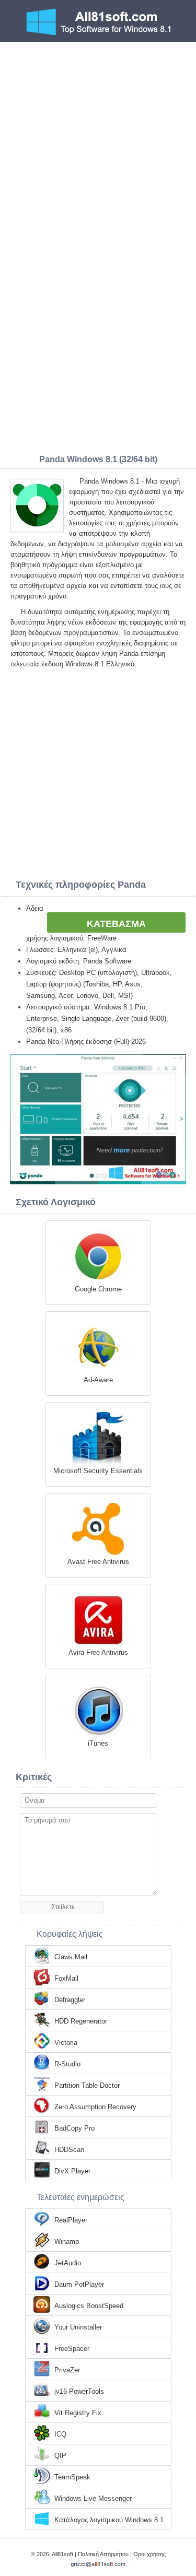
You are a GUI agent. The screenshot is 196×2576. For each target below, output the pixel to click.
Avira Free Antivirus (98, 1652)
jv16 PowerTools (79, 2391)
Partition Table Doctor (87, 2085)
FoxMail (66, 1978)
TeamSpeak (72, 2477)
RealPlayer (71, 2220)
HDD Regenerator (81, 2021)
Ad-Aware (98, 1380)
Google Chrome (98, 1289)
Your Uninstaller (78, 2327)
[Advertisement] (98, 145)
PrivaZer (67, 2370)
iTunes (98, 1743)
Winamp (67, 2242)
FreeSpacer (72, 2349)
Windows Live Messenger (93, 2498)
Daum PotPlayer (79, 2284)
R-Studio (67, 2064)
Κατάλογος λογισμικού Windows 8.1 (109, 2520)
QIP (60, 2456)
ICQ (60, 2434)
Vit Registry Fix (78, 2413)
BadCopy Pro (74, 2128)
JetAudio (68, 2263)
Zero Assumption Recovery (95, 2107)
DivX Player (72, 2171)
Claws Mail (71, 1957)
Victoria (66, 2043)
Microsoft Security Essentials (98, 1471)
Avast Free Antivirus (98, 1562)
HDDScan (69, 2150)
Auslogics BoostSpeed (89, 2306)
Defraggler (70, 2000)
